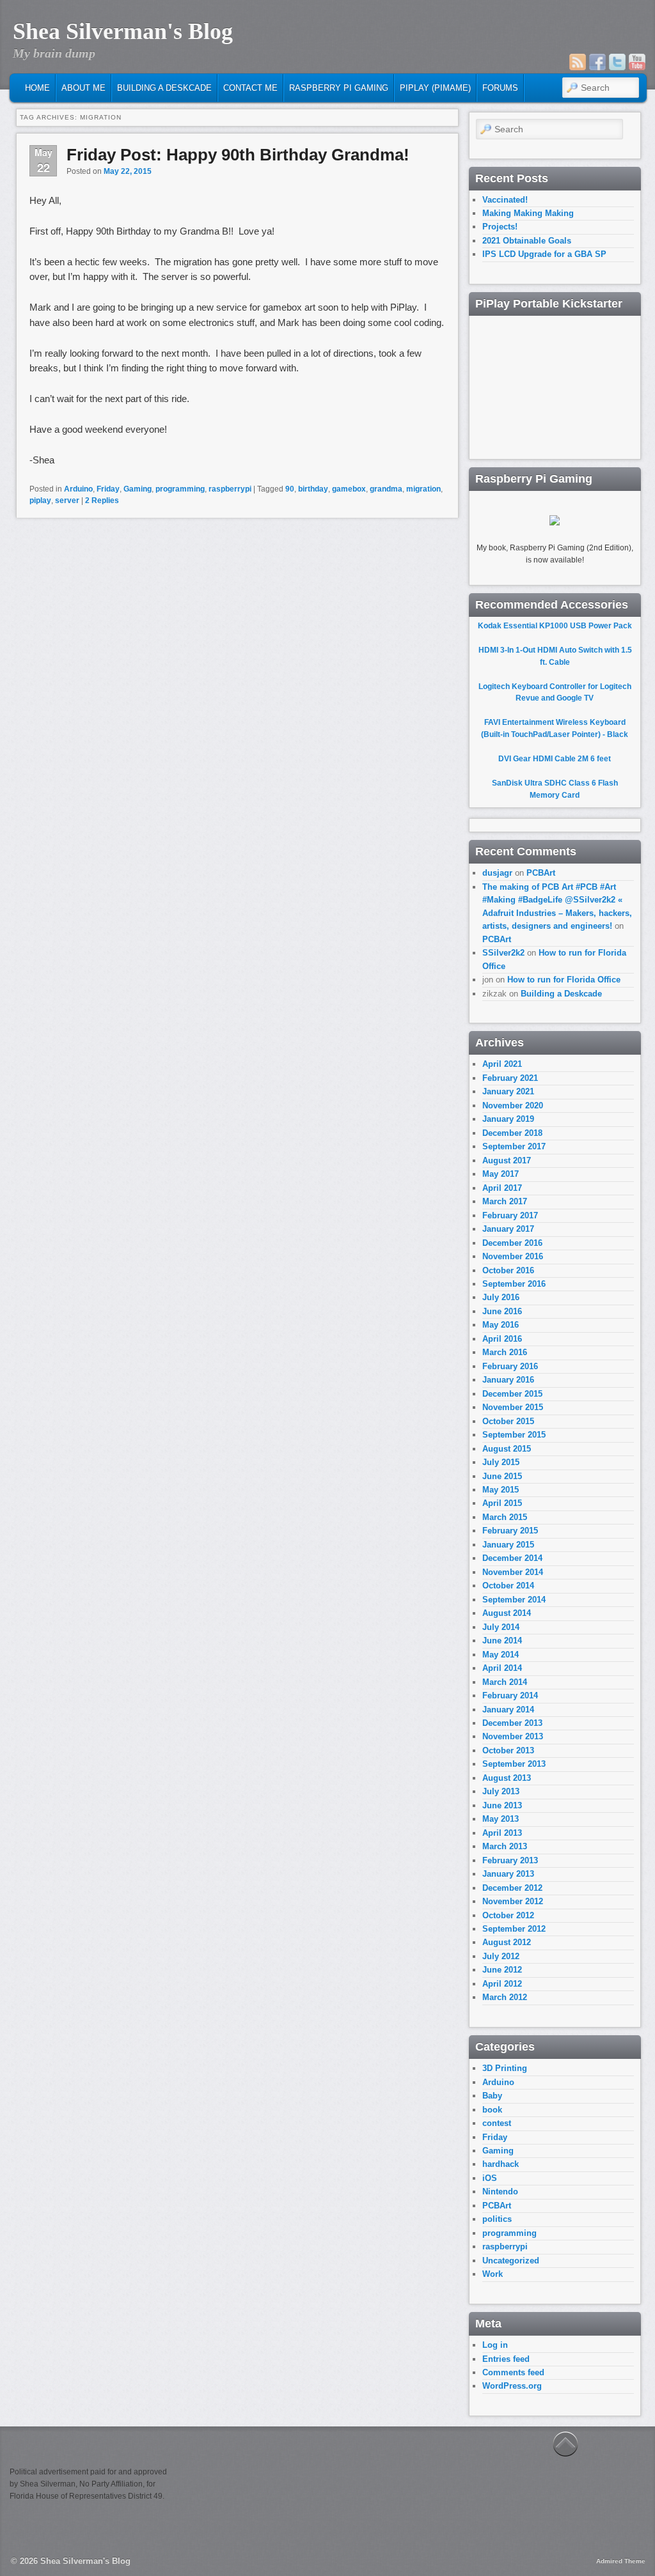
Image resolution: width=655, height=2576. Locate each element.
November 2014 (513, 1572)
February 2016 (510, 1366)
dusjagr (497, 873)
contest (497, 2123)
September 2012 (514, 1929)
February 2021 (510, 1078)
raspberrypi (230, 489)
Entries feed (506, 2359)
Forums (500, 88)
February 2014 (510, 1695)
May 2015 (501, 1490)
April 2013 (502, 1833)
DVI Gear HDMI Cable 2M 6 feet (555, 759)
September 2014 (514, 1600)
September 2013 (514, 1764)
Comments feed (513, 2372)
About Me (83, 88)
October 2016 (508, 1270)
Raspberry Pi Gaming (339, 88)
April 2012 (502, 1984)
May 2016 (501, 1325)
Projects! (500, 227)
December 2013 (512, 1723)
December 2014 (512, 1558)
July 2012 (501, 1956)
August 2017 (507, 1160)
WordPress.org (512, 2386)
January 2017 (508, 1229)
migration (423, 489)
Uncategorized (511, 2261)
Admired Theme (621, 2561)
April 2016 (502, 1339)
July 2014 (501, 1627)
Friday (108, 489)
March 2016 (505, 1352)
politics (497, 2219)
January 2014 (508, 1710)
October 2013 (508, 1750)
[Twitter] (617, 62)
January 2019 (508, 1119)
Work (493, 2274)
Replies (102, 500)
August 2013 (507, 1778)
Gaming (138, 489)
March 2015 (505, 1517)
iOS (490, 2178)
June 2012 (502, 1970)
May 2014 (501, 1655)
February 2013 (510, 1860)
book (492, 2110)
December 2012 (512, 1888)
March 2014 (505, 1682)
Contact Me (250, 88)
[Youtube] (637, 62)
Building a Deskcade (164, 88)
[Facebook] (597, 62)
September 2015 (514, 1435)
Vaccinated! (505, 200)
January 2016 (508, 1380)
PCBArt (541, 873)
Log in (495, 2345)
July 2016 (501, 1297)
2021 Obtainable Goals (527, 241)
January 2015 (508, 1545)
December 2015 (512, 1394)
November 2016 (513, 1256)
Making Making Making (528, 213)
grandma (386, 489)
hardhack (501, 2164)
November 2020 (513, 1106)
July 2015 (501, 1462)
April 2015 (502, 1503)
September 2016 (514, 1284)
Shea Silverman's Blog (123, 31)
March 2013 (505, 1846)
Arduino (78, 489)
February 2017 (510, 1215)
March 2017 (505, 1201)
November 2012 (513, 1901)
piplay (40, 500)
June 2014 (502, 1641)
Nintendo (500, 2192)
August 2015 (507, 1449)
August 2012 (507, 1942)
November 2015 (513, 1407)
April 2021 (502, 1064)
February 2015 (510, 1531)
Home (37, 88)
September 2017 (514, 1146)
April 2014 (502, 1668)
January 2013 (508, 1874)
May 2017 (501, 1174)
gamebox (349, 489)
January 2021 (508, 1091)
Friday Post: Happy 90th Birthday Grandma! (238, 155)
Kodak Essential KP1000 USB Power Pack (555, 626)
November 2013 (513, 1736)
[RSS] (578, 62)
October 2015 (508, 1421)
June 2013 (502, 1805)
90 (290, 489)
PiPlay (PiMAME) (435, 88)
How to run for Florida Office (564, 980)
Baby (492, 2096)
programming (180, 489)
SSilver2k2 (503, 953)
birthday (313, 489)
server (67, 500)
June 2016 (502, 1311)
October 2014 (508, 1586)
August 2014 (507, 1613)
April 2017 (502, 1188)
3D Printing (505, 2068)
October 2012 (508, 1915)
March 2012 (505, 1997)
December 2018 (512, 1133)
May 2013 (501, 1819)
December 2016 (512, 1243)
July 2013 (501, 1791)
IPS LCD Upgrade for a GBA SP (544, 254)
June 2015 (502, 1476)
